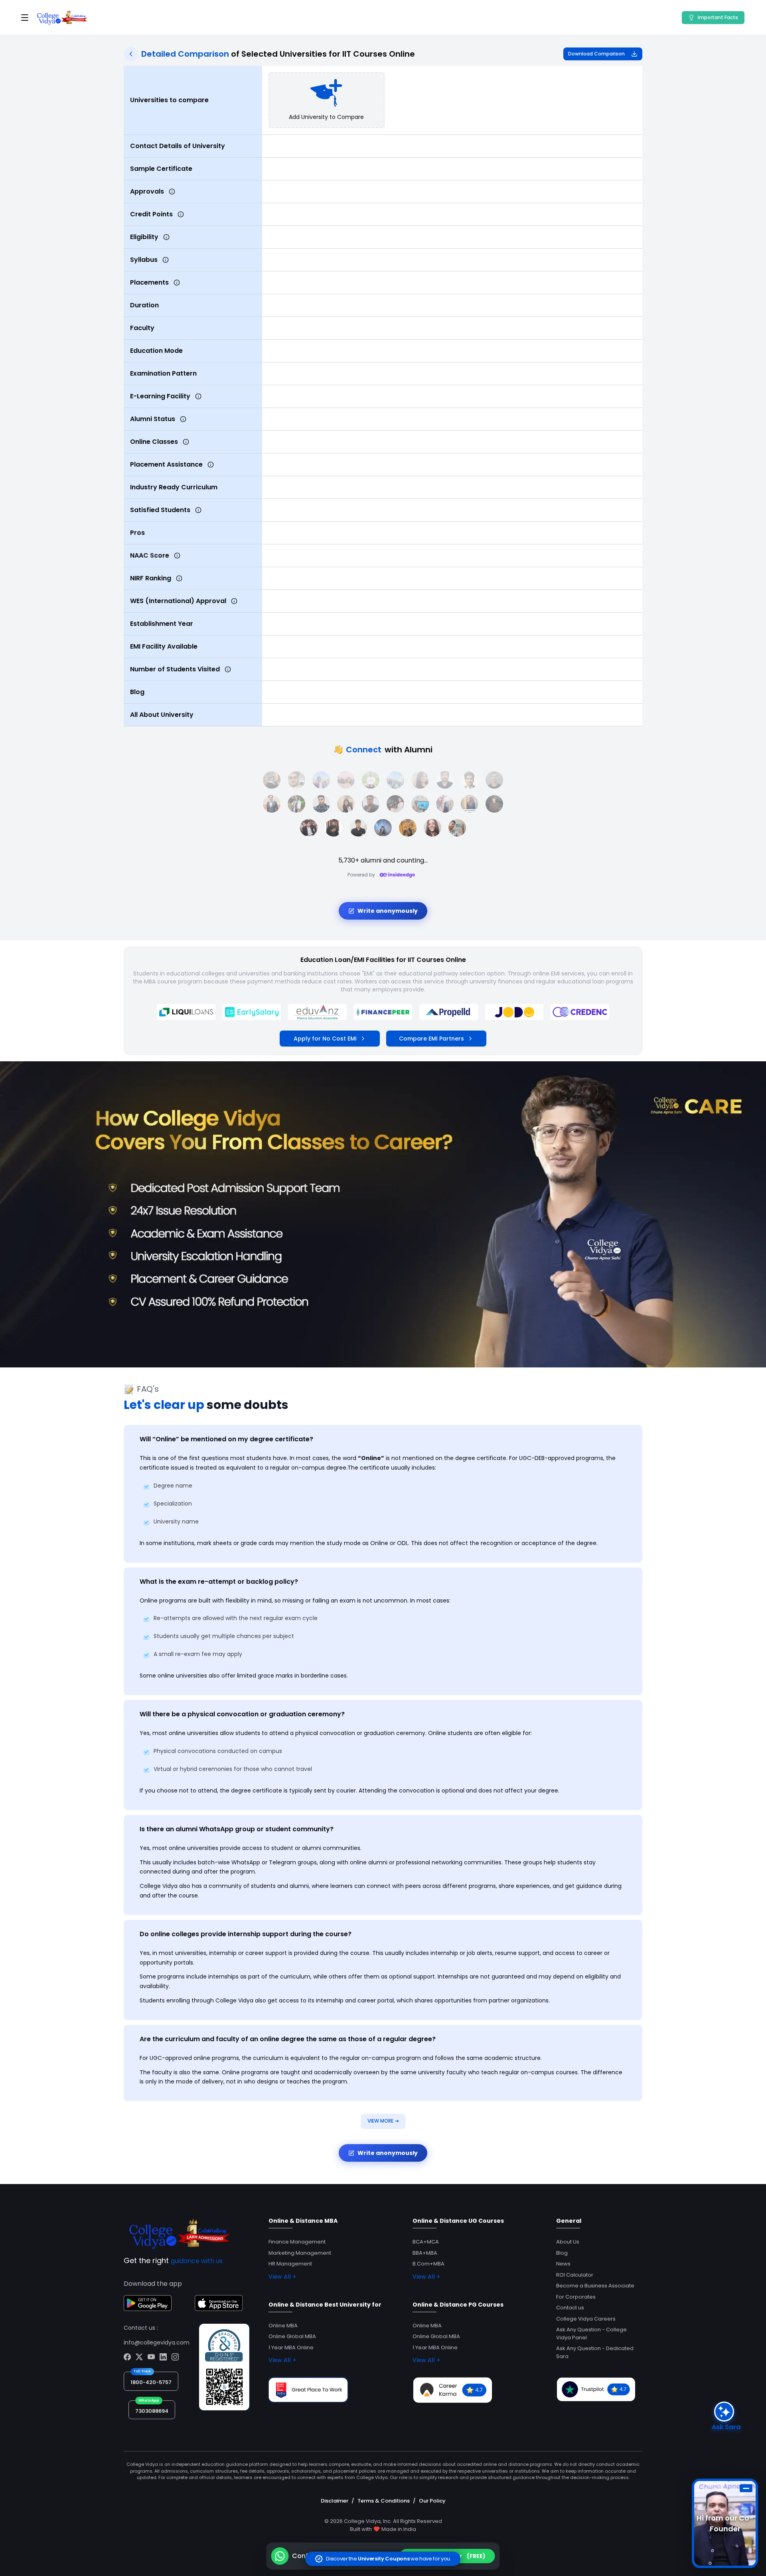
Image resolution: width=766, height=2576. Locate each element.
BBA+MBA (425, 2253)
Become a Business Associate (595, 2286)
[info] (172, 192)
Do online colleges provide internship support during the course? (246, 1934)
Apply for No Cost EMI (325, 1039)
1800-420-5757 (151, 2382)
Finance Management (297, 2242)
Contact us (570, 2308)
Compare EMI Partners (431, 1039)
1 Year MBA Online (291, 2347)
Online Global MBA (292, 2336)
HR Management (290, 2264)
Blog (562, 2253)
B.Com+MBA (428, 2264)
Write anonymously (388, 911)
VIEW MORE (383, 2121)
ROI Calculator (575, 2275)
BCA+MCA (426, 2242)
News (563, 2264)
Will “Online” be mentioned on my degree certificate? (226, 1439)
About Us (568, 2242)
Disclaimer (335, 2501)
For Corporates (576, 2297)
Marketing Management (300, 2253)
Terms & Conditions (384, 2501)
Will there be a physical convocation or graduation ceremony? (242, 1714)
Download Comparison (596, 54)
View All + (282, 2277)
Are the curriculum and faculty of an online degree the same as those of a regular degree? (288, 2039)
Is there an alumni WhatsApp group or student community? (237, 1829)
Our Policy (432, 2501)
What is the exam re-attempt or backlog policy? (219, 1582)
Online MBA (283, 2326)
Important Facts (718, 17)
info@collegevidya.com (157, 2343)
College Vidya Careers (586, 2319)
